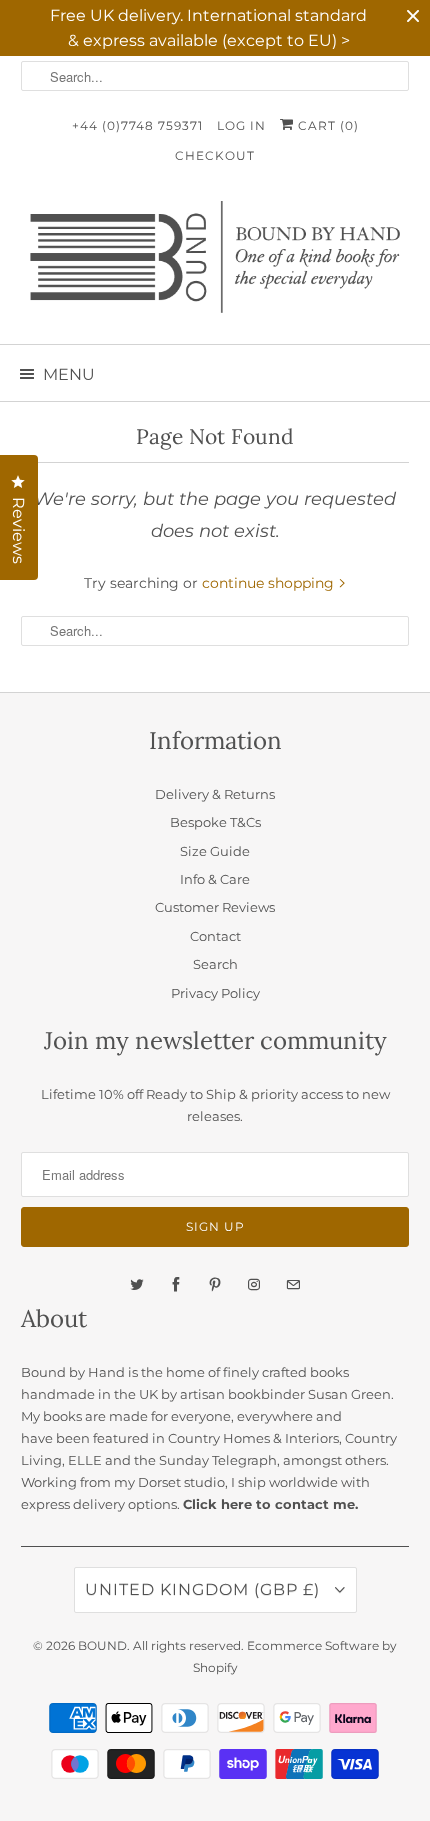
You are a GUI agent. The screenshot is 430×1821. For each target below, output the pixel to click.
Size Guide (215, 851)
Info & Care (215, 879)
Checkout (215, 155)
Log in (241, 125)
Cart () (326, 125)
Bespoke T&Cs (215, 822)
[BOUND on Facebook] (176, 1285)
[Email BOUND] (293, 1285)
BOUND (102, 1645)
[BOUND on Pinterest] (215, 1285)
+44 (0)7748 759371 (137, 125)
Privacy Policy (215, 993)
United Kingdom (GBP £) (205, 1589)
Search (215, 964)
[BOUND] (215, 264)
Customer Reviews (215, 907)
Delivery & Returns (215, 794)
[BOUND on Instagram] (254, 1285)
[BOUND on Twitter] (137, 1285)
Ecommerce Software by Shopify (295, 1656)
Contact (215, 936)
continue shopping (270, 583)
